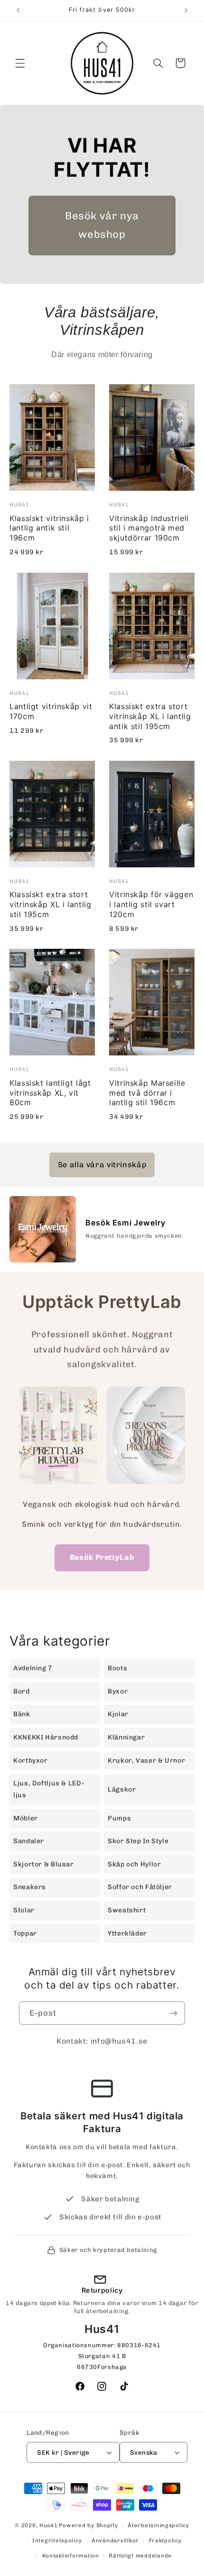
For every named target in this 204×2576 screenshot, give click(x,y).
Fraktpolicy (165, 2540)
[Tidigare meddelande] (18, 10)
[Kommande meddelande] (186, 10)
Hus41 (49, 2525)
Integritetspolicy (57, 2540)
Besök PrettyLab (102, 1557)
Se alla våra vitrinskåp (102, 1165)
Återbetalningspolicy (158, 2525)
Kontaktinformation (71, 2556)
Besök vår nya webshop (102, 225)
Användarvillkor (115, 2540)
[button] (20, 63)
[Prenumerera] (174, 2013)
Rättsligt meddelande (140, 2556)
